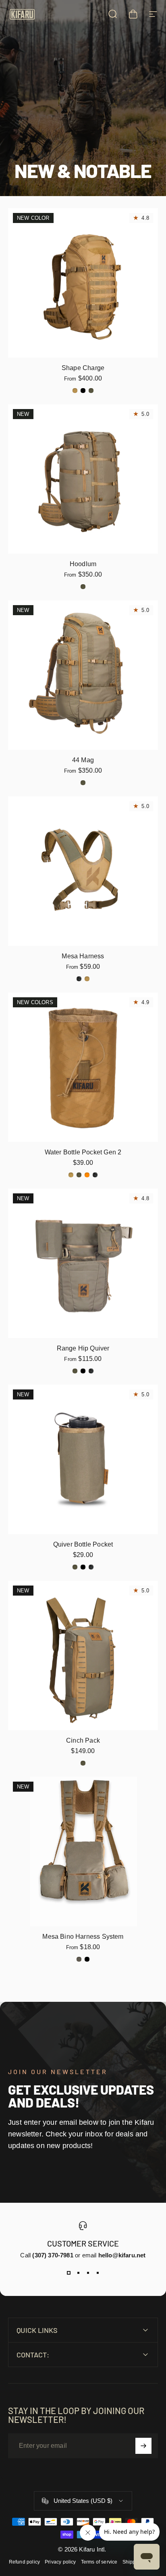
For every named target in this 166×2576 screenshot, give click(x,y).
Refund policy (24, 2562)
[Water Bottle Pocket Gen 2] (83, 1067)
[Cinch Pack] (83, 1655)
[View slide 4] (98, 2273)
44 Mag (83, 760)
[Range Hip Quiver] (83, 1263)
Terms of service (99, 2562)
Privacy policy (60, 2562)
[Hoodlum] (83, 479)
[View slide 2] (78, 2273)
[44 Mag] (83, 675)
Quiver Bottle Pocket (83, 1544)
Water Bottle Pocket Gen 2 (83, 1152)
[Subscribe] (143, 2446)
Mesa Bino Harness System (83, 1937)
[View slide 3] (88, 2273)
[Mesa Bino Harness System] (83, 1852)
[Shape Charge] (83, 283)
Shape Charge (83, 368)
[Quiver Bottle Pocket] (83, 1459)
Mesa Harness (83, 956)
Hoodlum (83, 564)
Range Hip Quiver (83, 1348)
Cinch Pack (83, 1740)
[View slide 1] (68, 2273)
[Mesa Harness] (83, 871)
